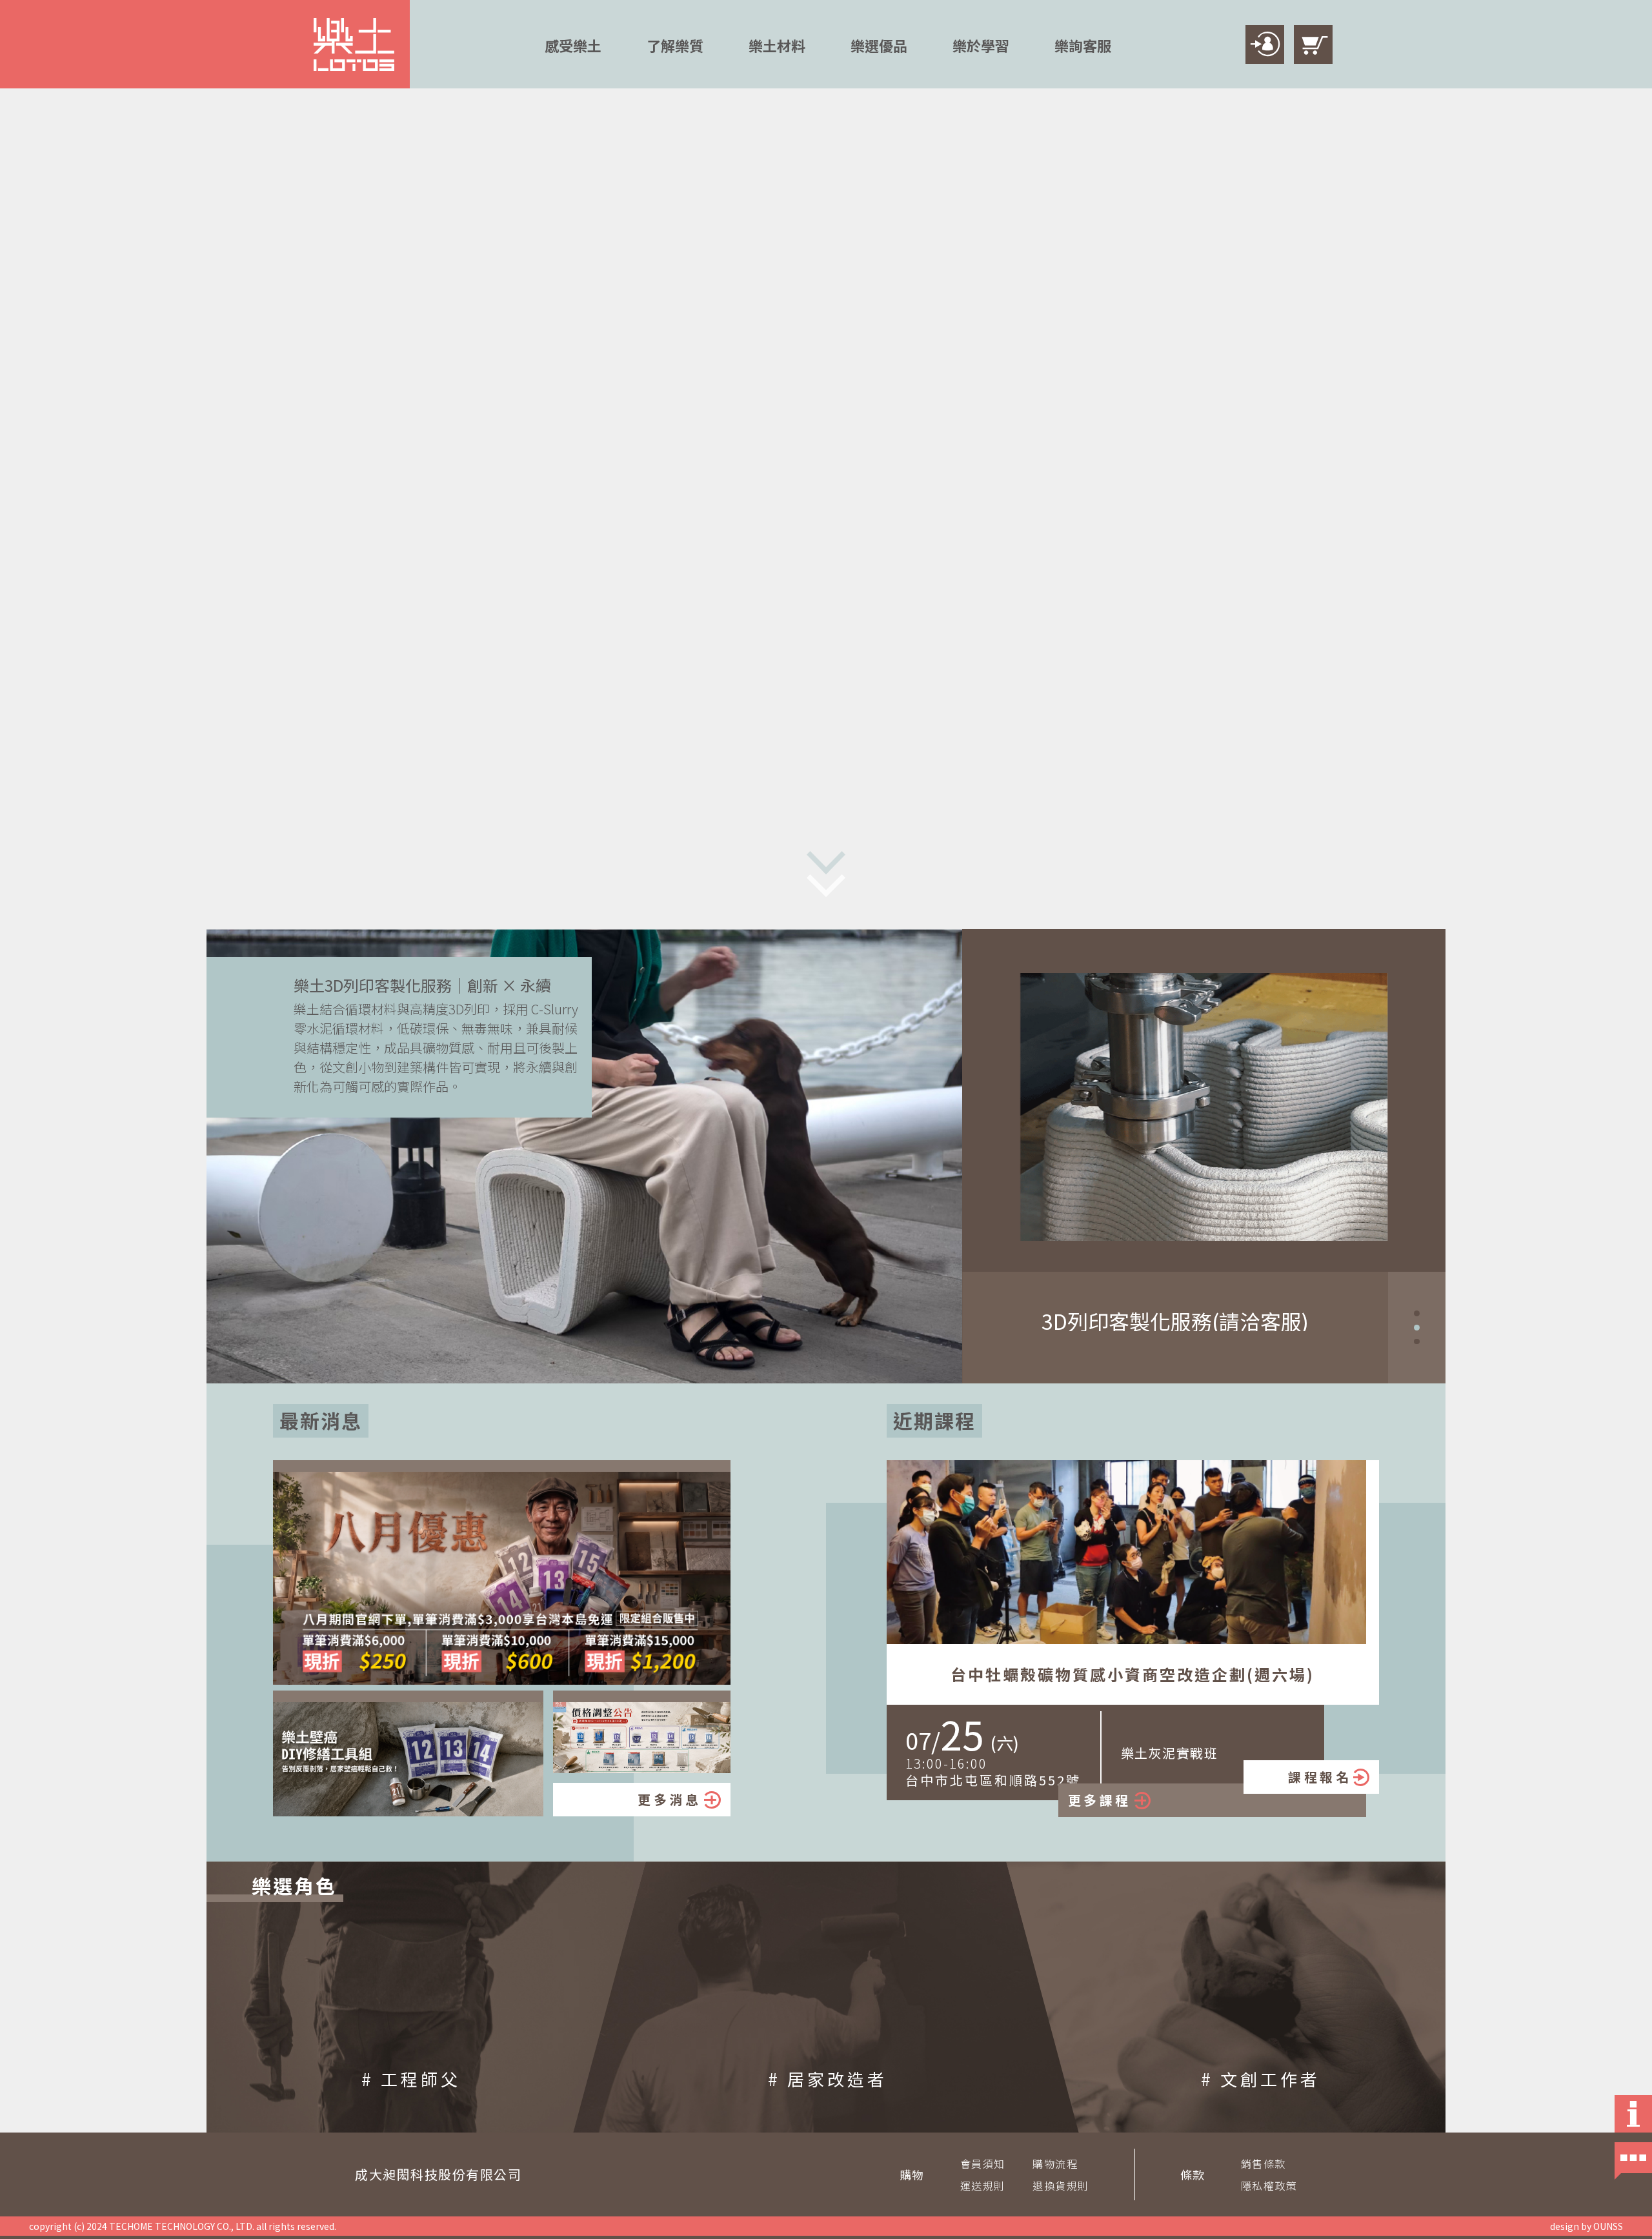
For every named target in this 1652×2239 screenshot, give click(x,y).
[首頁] (354, 45)
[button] (1417, 1313)
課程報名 (1320, 1777)
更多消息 (669, 1799)
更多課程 (1100, 1800)
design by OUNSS (1587, 2226)
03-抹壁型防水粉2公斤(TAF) (1175, 1321)
